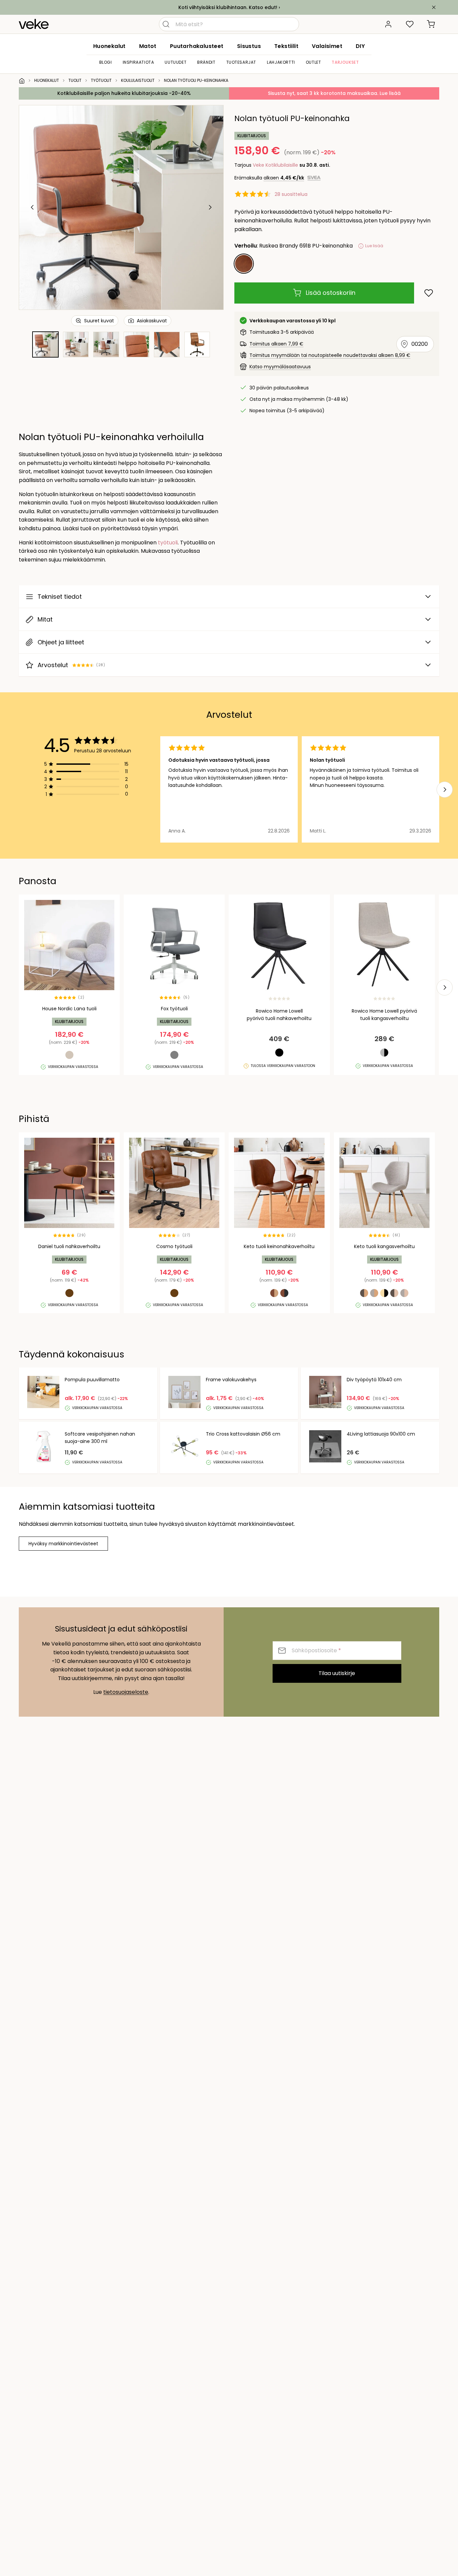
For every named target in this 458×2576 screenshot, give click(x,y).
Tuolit (75, 80)
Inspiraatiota (138, 62)
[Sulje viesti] (434, 7)
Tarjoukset (345, 62)
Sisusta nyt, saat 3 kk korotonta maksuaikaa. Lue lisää (334, 93)
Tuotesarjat (241, 62)
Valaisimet (327, 46)
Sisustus (249, 46)
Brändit (206, 62)
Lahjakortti (281, 62)
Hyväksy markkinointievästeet (63, 1544)
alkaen (284, 178)
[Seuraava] (210, 207)
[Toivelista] (410, 24)
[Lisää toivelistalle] (429, 293)
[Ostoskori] (431, 24)
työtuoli (168, 543)
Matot (148, 46)
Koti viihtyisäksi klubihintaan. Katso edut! (228, 7)
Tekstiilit (286, 46)
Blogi (106, 62)
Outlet (313, 62)
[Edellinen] (33, 207)
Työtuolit (101, 80)
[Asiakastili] (388, 24)
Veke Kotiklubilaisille (275, 165)
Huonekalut (109, 46)
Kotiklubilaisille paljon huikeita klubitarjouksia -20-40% (124, 93)
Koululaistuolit (138, 80)
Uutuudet (176, 62)
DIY (360, 46)
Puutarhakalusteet (197, 46)
